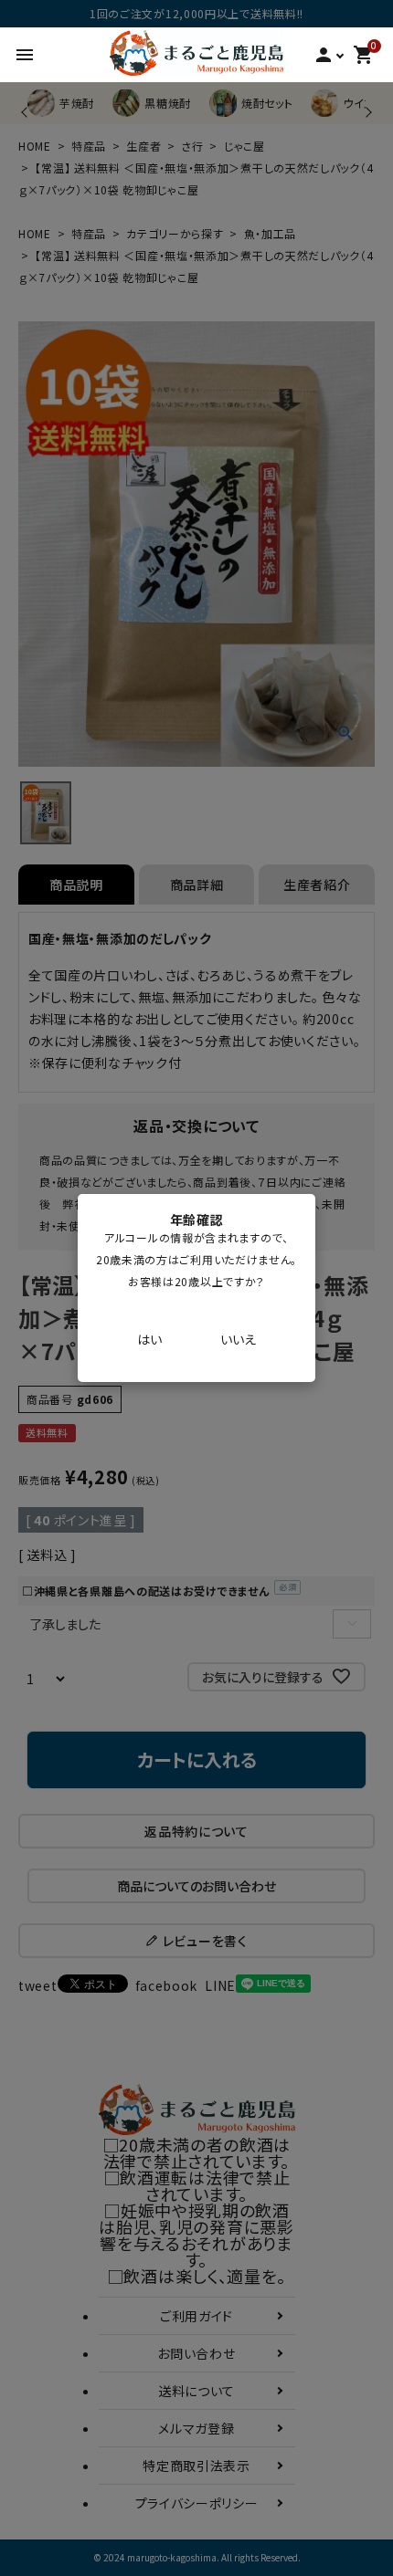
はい (149, 1339)
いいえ (238, 1339)
